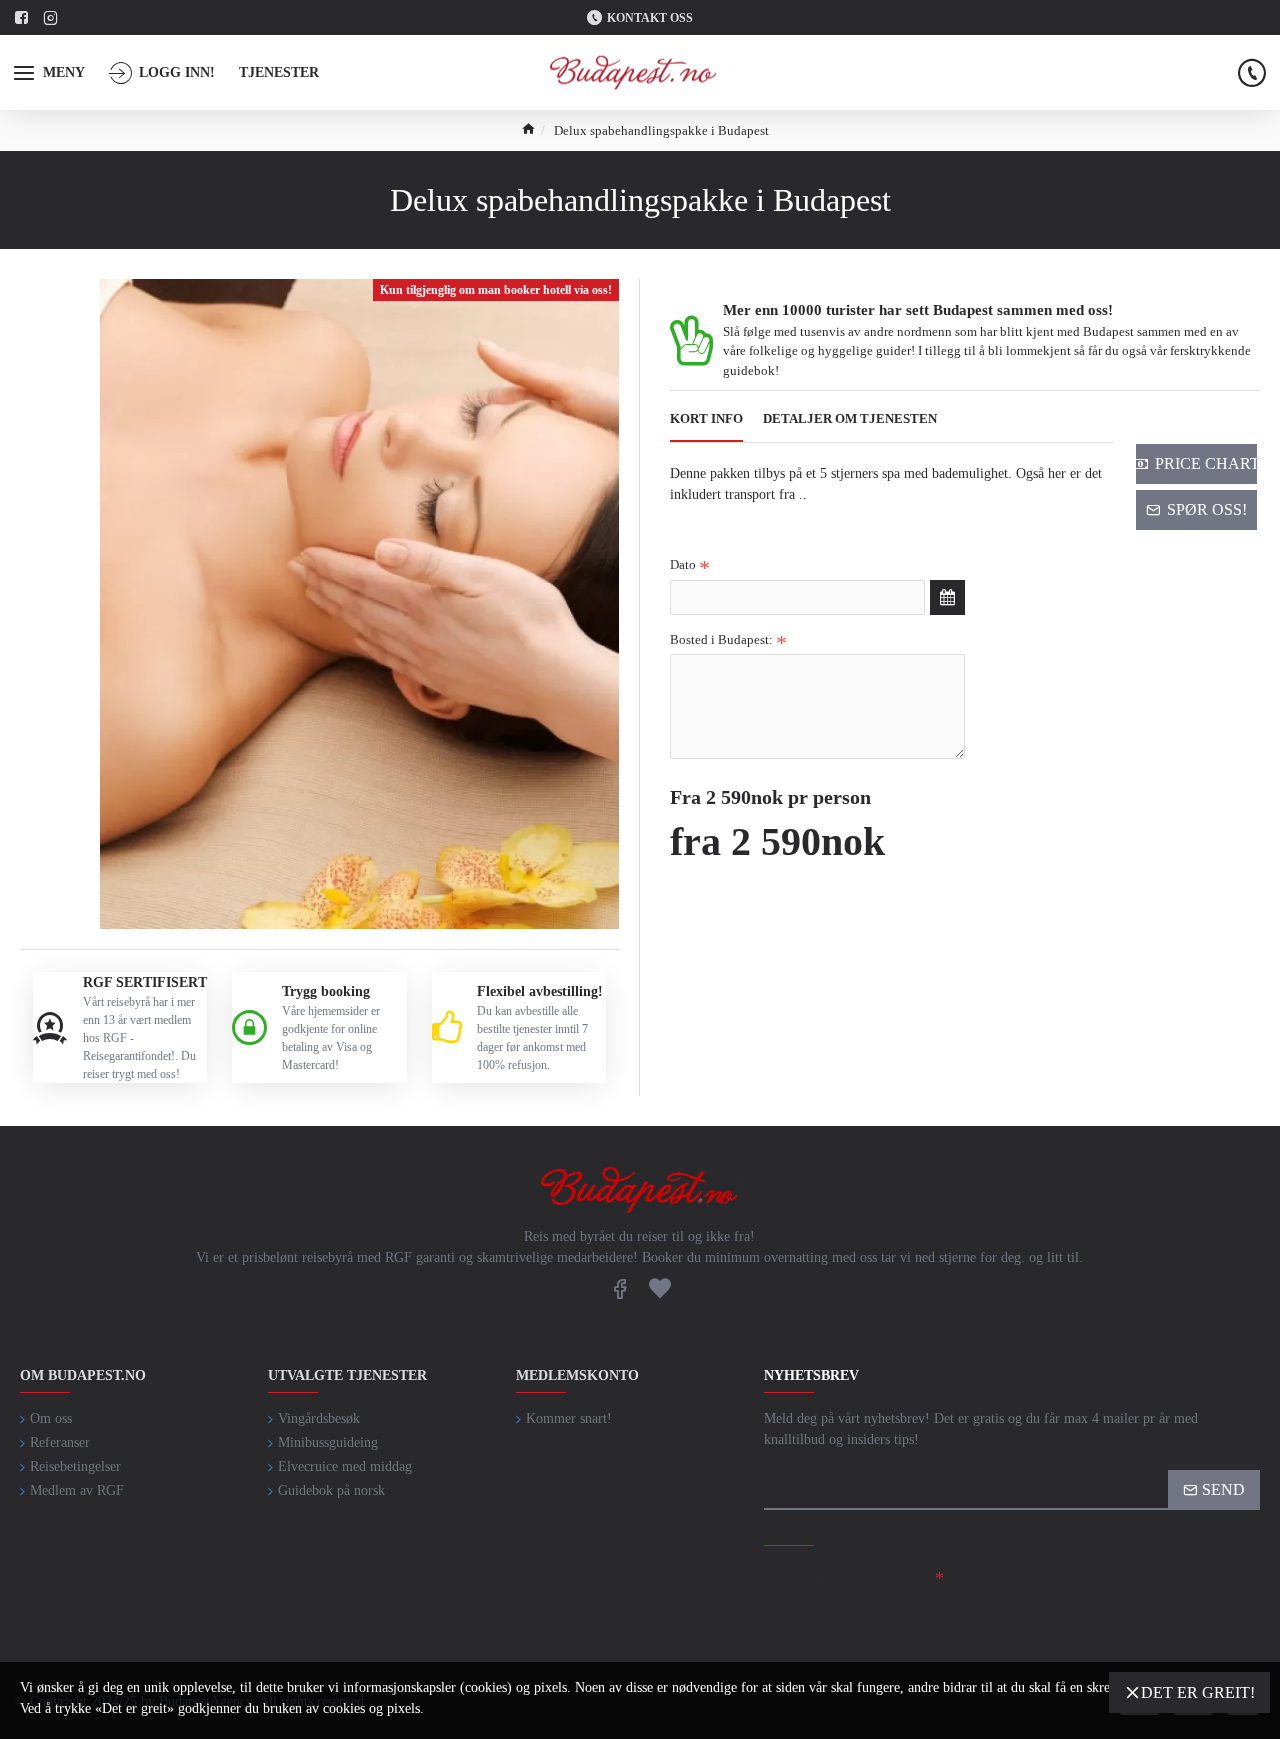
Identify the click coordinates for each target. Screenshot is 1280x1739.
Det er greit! (1198, 1692)
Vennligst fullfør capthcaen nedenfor (837, 1587)
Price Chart (1206, 463)
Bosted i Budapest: (721, 639)
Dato (683, 564)
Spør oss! (1207, 509)
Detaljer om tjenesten (850, 418)
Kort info (706, 418)
